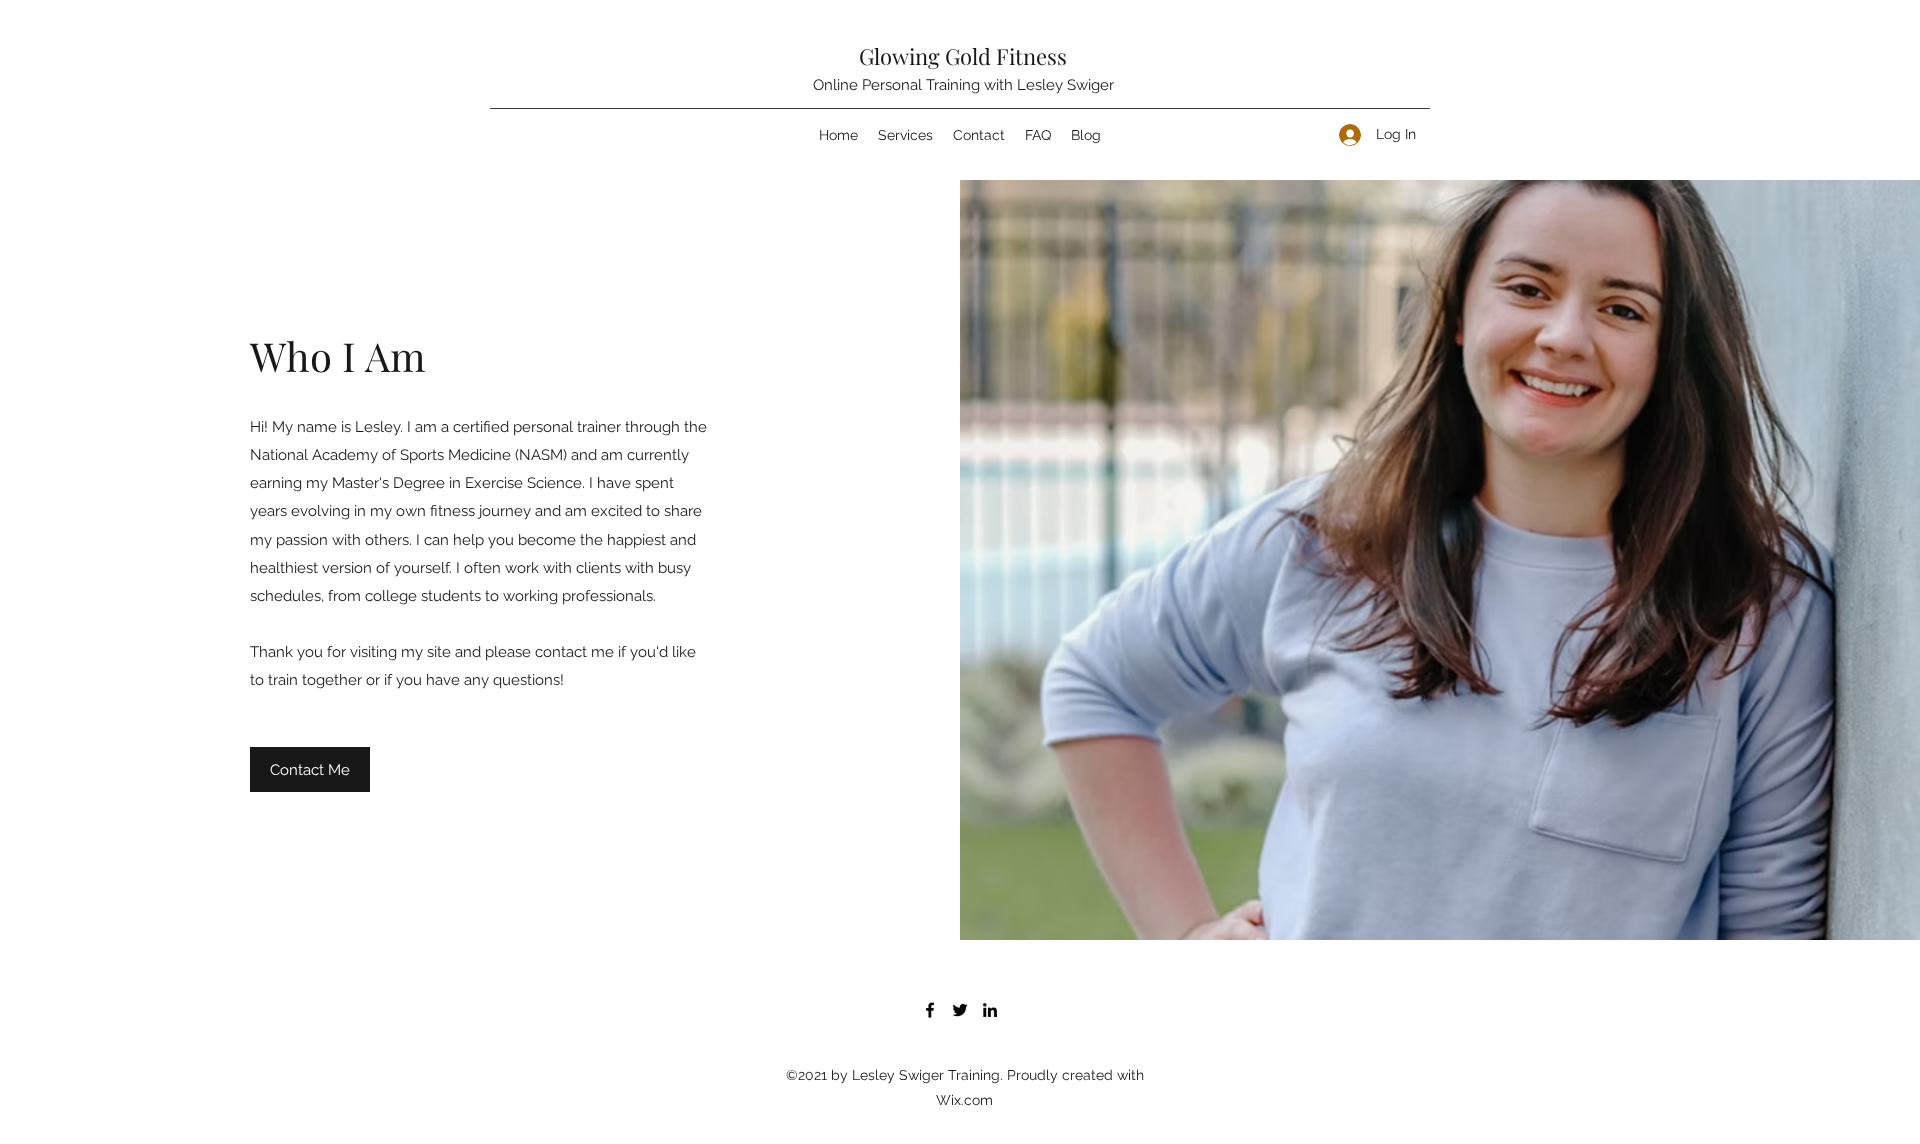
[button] (310, 769)
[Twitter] (960, 1010)
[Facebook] (930, 1010)
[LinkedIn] (990, 1010)
